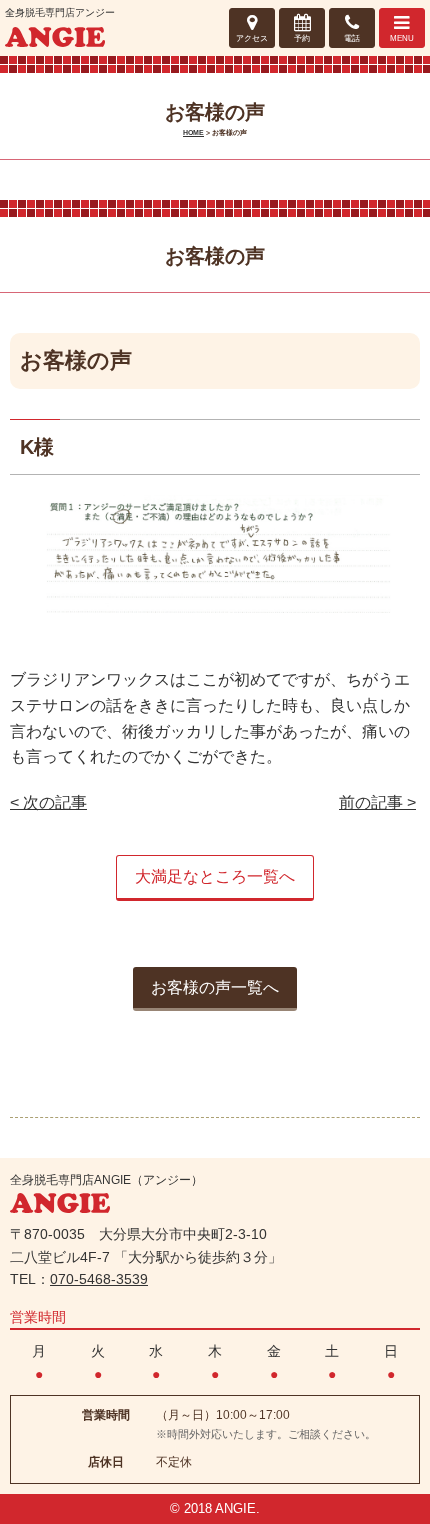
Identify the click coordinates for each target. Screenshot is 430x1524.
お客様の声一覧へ (215, 987)
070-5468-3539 (99, 1279)
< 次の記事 (48, 802)
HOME (193, 132)
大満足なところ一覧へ (215, 876)
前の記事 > (377, 802)
